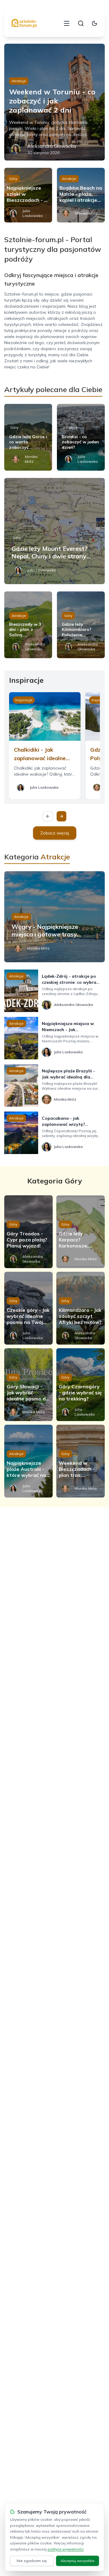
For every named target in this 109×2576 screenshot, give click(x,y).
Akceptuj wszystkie (78, 2561)
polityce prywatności (66, 2549)
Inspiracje (24, 700)
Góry (13, 179)
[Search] (81, 23)
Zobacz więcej (55, 833)
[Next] (61, 816)
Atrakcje (19, 81)
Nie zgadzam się (32, 2561)
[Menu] (67, 23)
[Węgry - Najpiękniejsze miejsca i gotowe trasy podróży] (54, 917)
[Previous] (48, 816)
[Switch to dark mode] (94, 23)
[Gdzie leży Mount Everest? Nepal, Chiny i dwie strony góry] (54, 531)
